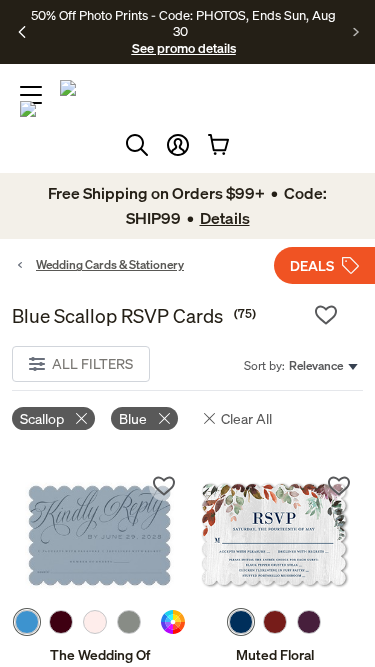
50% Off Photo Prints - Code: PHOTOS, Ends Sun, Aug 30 (183, 23)
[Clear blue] (164, 418)
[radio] (27, 622)
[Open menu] (31, 95)
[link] (100, 535)
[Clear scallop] (81, 418)
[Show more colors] (151, 622)
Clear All (246, 418)
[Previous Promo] (22, 32)
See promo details (184, 48)
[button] (178, 145)
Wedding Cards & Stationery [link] (110, 264)
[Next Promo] (356, 32)
